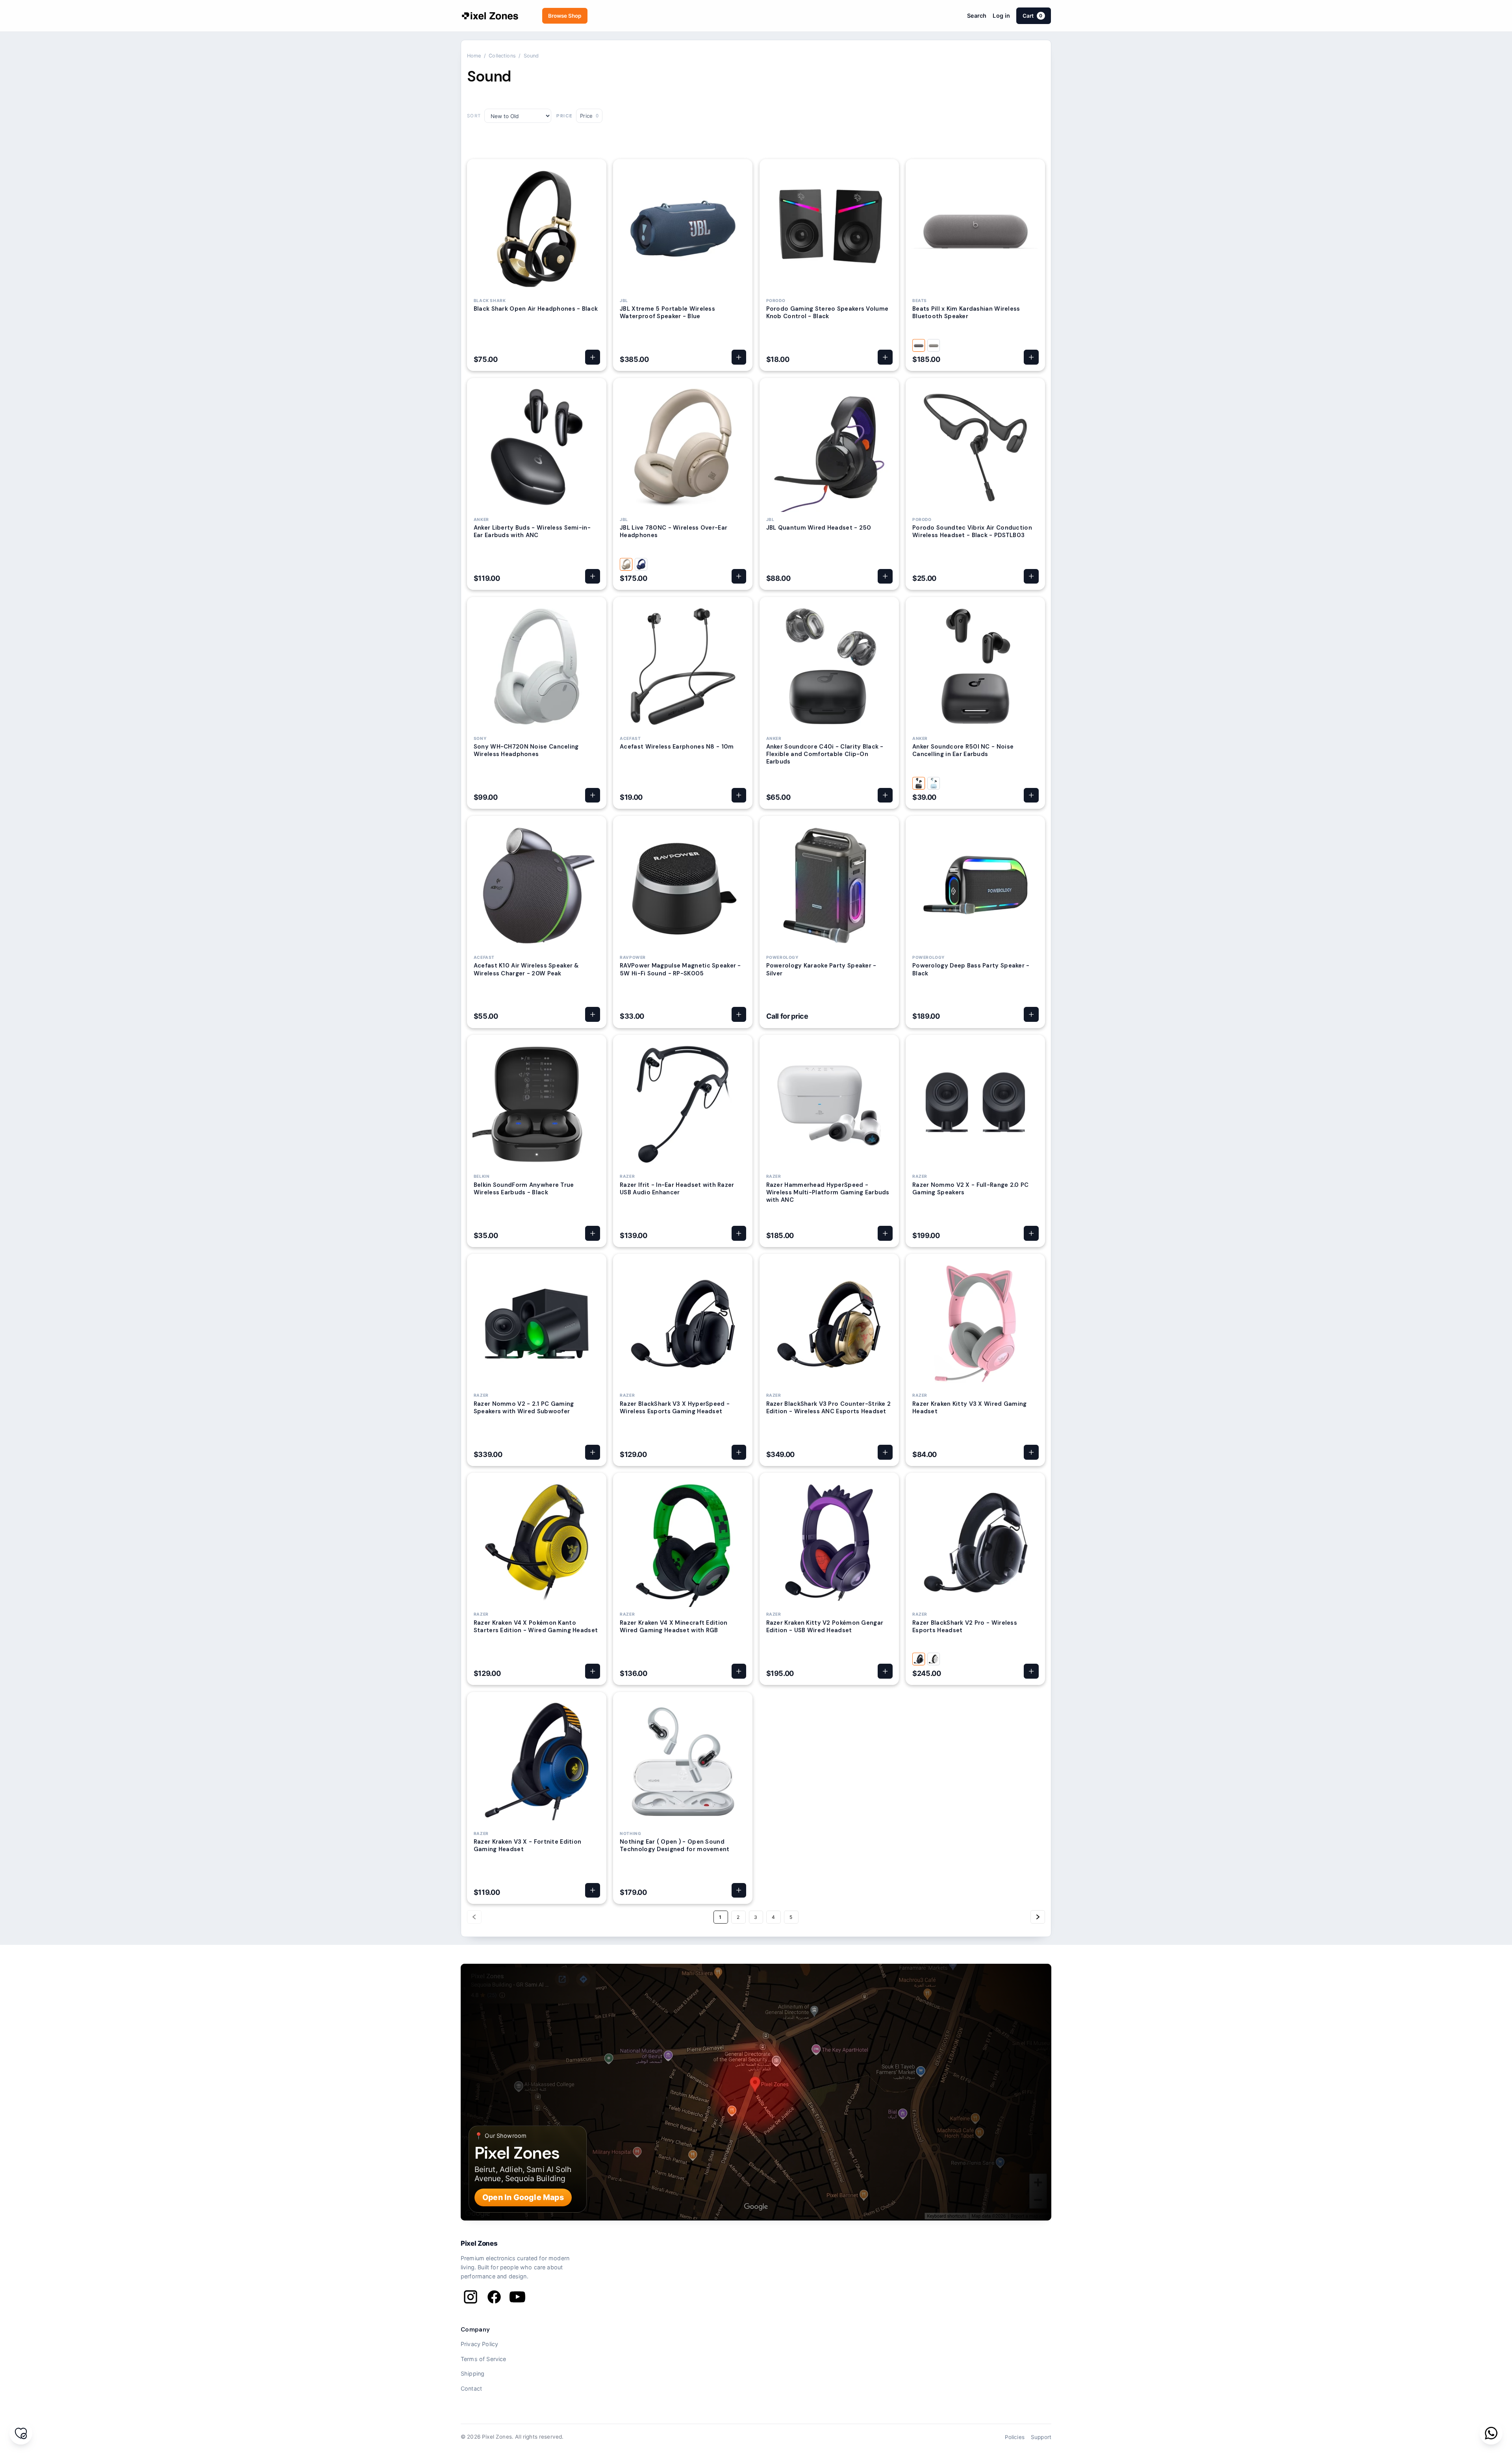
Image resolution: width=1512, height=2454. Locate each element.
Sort (474, 116)
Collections (502, 56)
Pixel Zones (479, 2243)
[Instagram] (471, 2297)
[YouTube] (517, 2297)
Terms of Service (484, 2359)
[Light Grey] (934, 345)
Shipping (472, 2373)
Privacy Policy (479, 2344)
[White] (934, 1659)
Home (474, 56)
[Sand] (626, 564)
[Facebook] (494, 2297)
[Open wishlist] (21, 2433)
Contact (471, 2388)
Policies (1015, 2437)
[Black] (919, 783)
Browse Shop (565, 16)
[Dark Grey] (919, 345)
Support (1041, 2437)
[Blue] (641, 564)
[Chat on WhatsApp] (1491, 2433)
